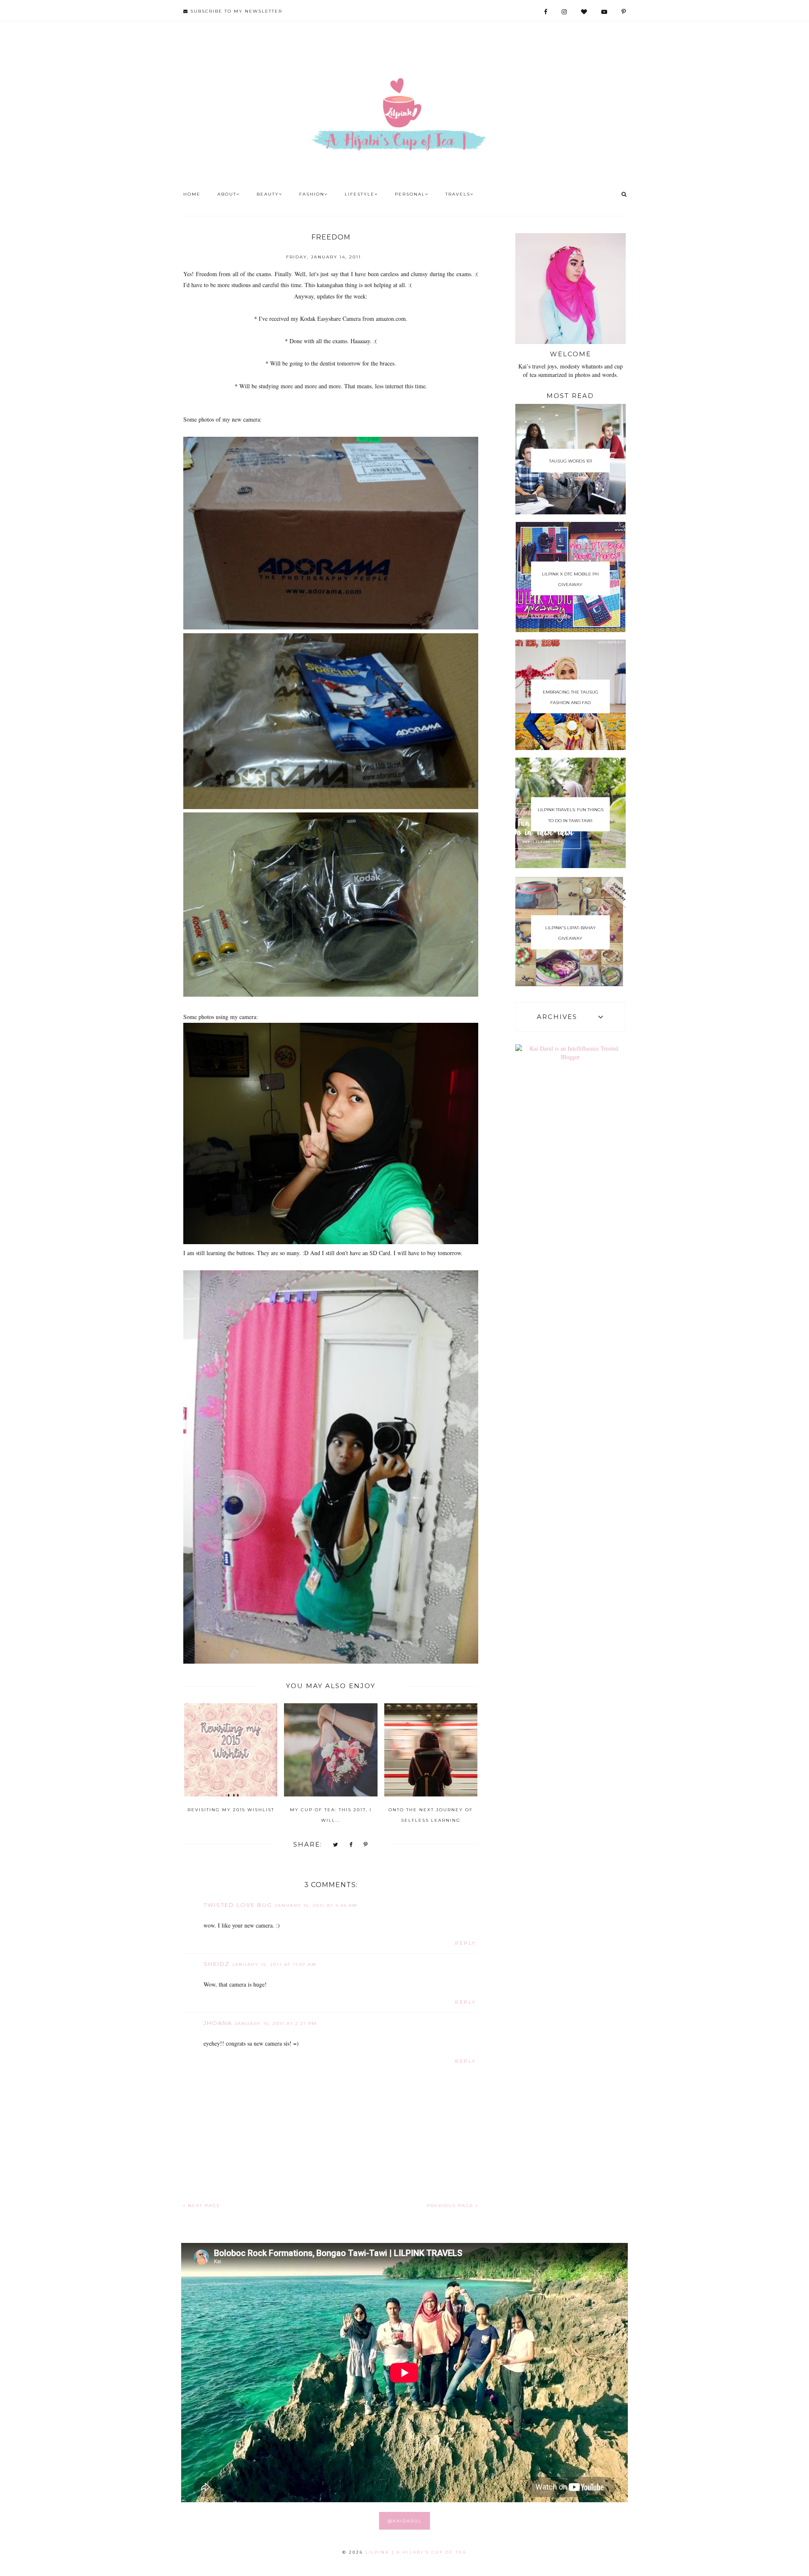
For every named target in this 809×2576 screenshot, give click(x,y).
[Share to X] (336, 1845)
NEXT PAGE (203, 2206)
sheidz (217, 1964)
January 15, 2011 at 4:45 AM (316, 1905)
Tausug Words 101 (571, 461)
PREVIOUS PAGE (451, 2206)
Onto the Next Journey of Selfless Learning (431, 1815)
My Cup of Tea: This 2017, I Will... (331, 1815)
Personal (410, 194)
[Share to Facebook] (351, 1845)
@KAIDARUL (405, 2521)
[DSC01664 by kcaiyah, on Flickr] (331, 807)
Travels (458, 194)
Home (192, 194)
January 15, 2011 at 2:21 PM (276, 2023)
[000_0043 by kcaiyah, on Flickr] (331, 1661)
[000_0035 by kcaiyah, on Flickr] (331, 1242)
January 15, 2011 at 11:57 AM (274, 1964)
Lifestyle (360, 194)
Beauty (268, 194)
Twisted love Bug (238, 1905)
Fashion (312, 194)
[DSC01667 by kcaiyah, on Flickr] (331, 994)
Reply (466, 1943)
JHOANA (218, 2023)
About (227, 194)
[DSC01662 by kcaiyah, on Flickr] (331, 627)
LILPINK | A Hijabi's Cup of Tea (416, 2552)
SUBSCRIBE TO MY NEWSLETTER (235, 11)
